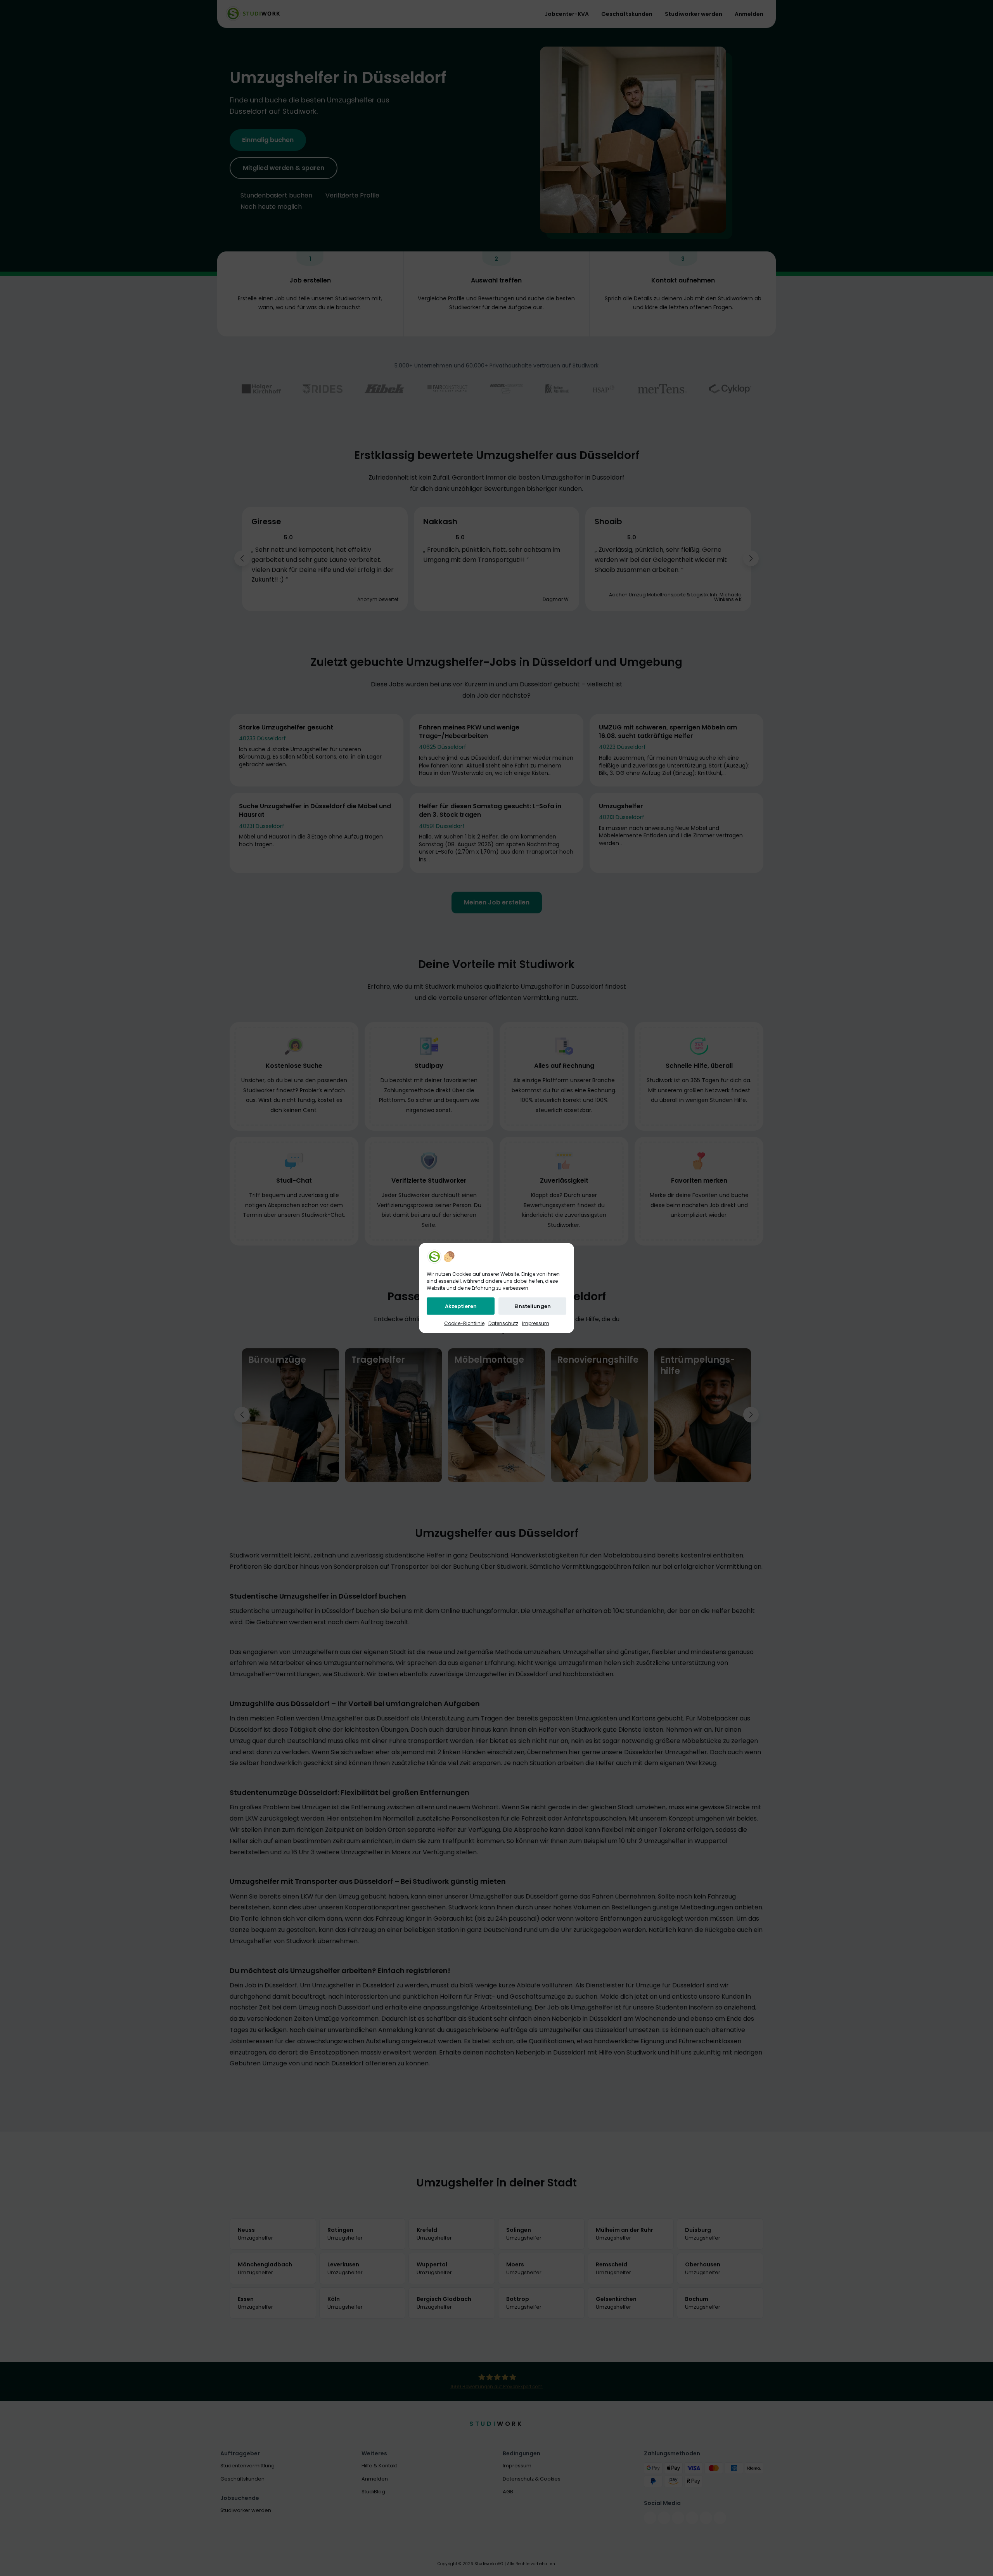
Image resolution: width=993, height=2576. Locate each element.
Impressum (536, 1323)
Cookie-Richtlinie (464, 1323)
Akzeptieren (461, 1306)
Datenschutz (503, 1323)
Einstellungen (533, 1306)
